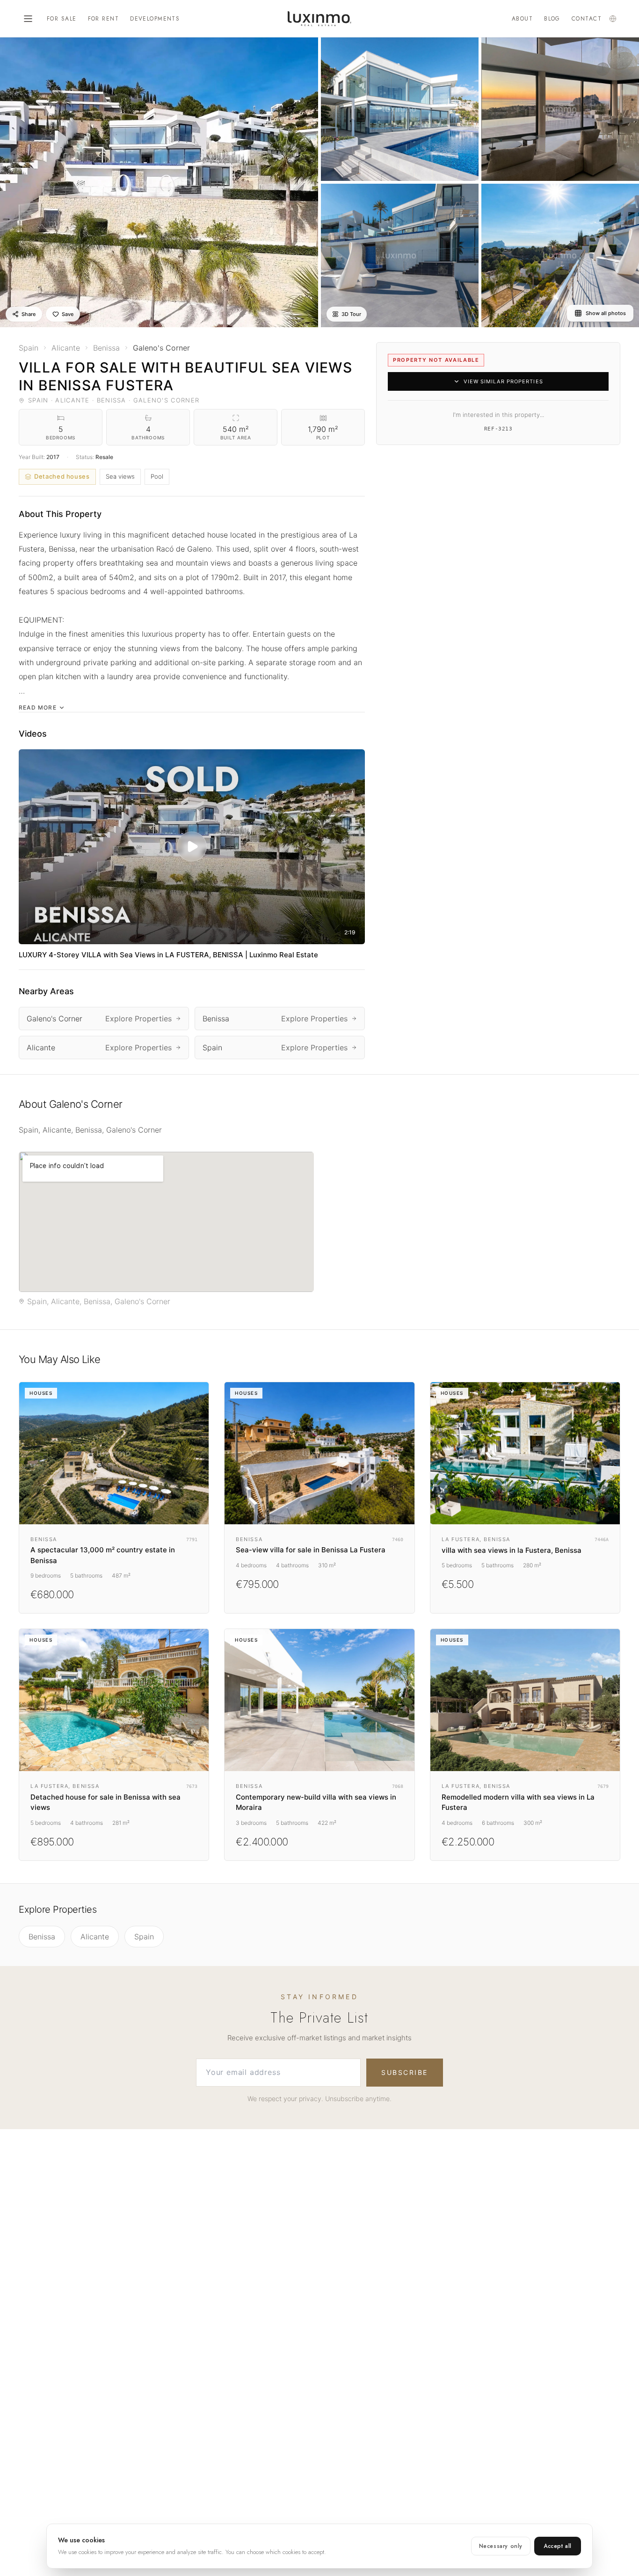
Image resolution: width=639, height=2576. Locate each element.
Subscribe (405, 2072)
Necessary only (501, 2546)
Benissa (42, 1937)
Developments (155, 19)
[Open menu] (28, 19)
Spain (144, 1937)
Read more (38, 707)
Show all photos (606, 313)
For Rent (104, 19)
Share (29, 314)
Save (68, 314)
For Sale (62, 19)
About (522, 19)
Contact (587, 19)
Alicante (95, 1937)
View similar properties (503, 381)
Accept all (558, 2546)
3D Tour (351, 314)
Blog (552, 19)
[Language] (613, 19)
